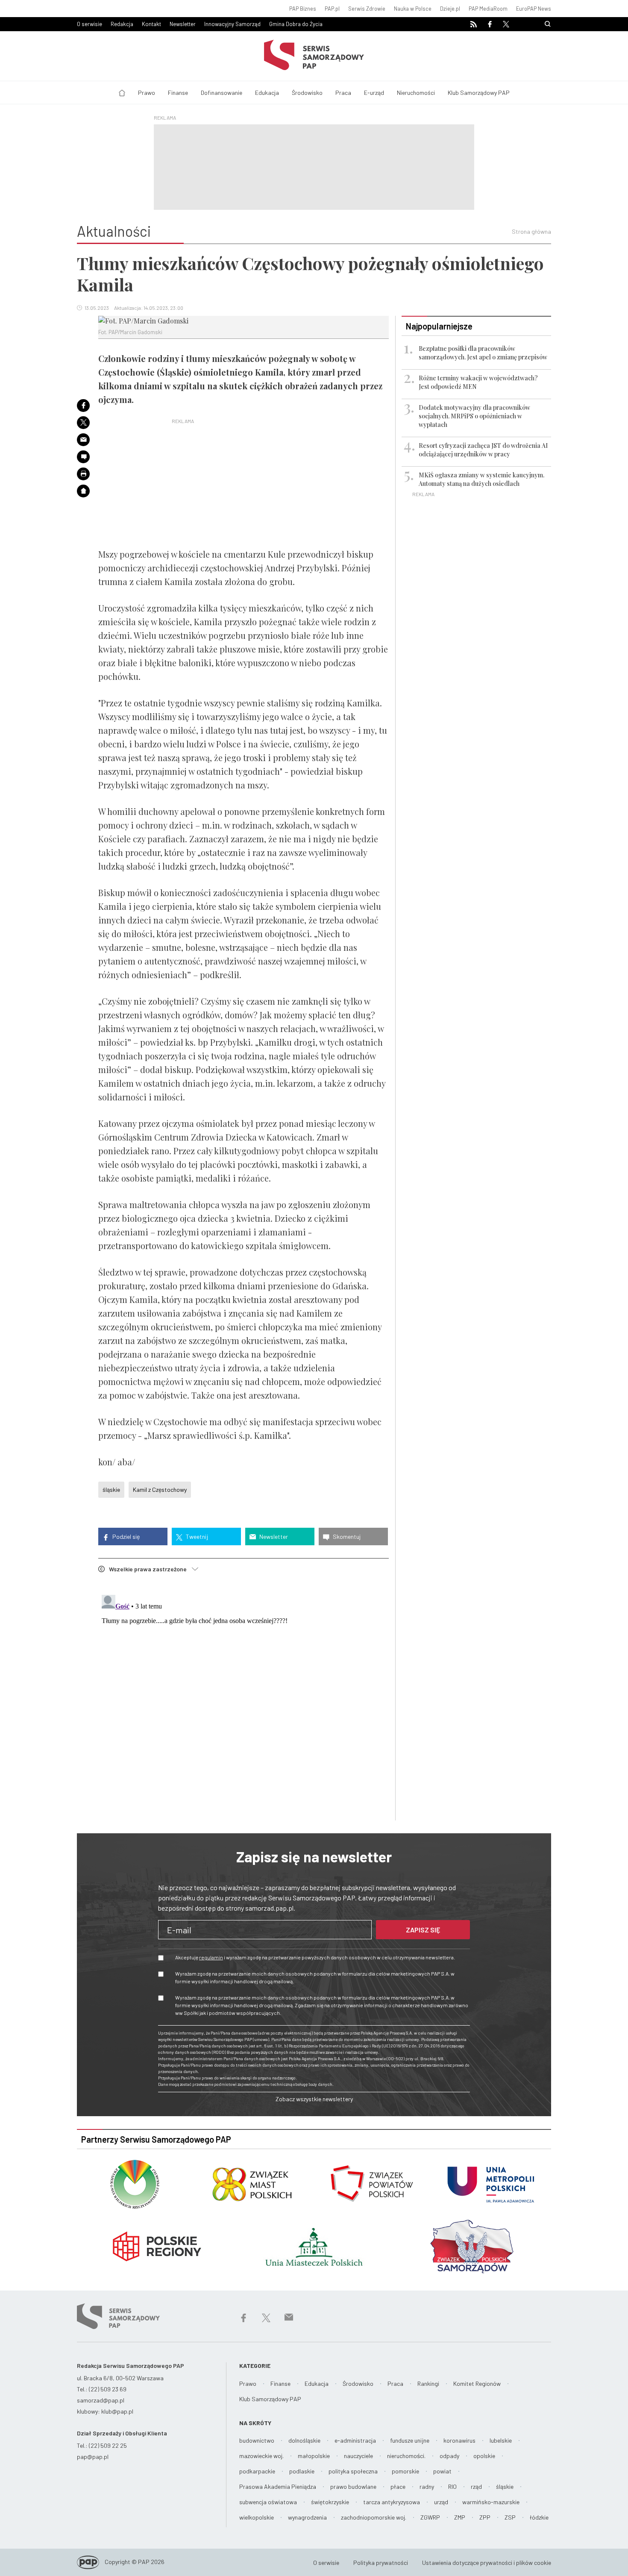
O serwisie (90, 24)
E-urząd (374, 93)
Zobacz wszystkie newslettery (314, 2099)
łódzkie (539, 2517)
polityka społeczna (353, 2471)
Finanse (178, 93)
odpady (449, 2456)
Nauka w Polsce (413, 9)
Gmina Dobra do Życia (296, 24)
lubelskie (501, 2440)
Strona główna (531, 231)
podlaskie (302, 2471)
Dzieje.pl (450, 9)
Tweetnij (196, 1536)
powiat (442, 2471)
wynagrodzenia (307, 2517)
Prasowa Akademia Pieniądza (278, 2486)
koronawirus (459, 2440)
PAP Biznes (303, 9)
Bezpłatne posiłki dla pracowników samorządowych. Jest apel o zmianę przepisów (483, 353)
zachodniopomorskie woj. (374, 2517)
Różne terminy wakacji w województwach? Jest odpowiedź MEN (478, 382)
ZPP (485, 2517)
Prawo (147, 93)
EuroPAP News (534, 9)
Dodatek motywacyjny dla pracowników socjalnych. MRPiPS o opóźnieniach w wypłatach (474, 416)
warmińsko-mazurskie (491, 2502)
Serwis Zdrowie (367, 9)
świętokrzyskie (330, 2502)
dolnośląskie (304, 2440)
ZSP (510, 2517)
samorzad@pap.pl (101, 2400)
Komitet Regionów (477, 2383)
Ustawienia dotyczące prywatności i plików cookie (487, 2563)
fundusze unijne (410, 2440)
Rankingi (428, 2383)
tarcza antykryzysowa (392, 2502)
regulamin (211, 1957)
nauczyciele (358, 2456)
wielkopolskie (257, 2517)
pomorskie (405, 2471)
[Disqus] (244, 1698)
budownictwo (257, 2440)
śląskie (111, 1489)
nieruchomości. (406, 2456)
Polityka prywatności (381, 2563)
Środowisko (307, 93)
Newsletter (183, 24)
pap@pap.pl (93, 2457)
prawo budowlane (353, 2486)
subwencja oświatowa (268, 2502)
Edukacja (267, 93)
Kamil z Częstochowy (160, 1489)
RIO (452, 2486)
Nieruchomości (416, 93)
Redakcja (122, 24)
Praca (343, 93)
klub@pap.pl (117, 2411)
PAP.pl (332, 9)
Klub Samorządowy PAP (479, 93)
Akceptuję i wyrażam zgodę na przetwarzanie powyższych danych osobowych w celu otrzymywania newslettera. (315, 1957)
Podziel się (125, 1536)
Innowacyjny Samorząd (232, 24)
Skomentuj (346, 1536)
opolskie (484, 2456)
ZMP (460, 2517)
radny (427, 2486)
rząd (476, 2486)
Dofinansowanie (222, 93)
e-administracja (355, 2440)
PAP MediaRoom (488, 9)
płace (398, 2486)
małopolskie (314, 2456)
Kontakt (151, 24)
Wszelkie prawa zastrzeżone (150, 1569)
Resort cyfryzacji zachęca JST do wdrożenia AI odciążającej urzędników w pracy (483, 450)
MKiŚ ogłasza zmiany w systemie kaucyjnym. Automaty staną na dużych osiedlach (481, 479)
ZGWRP (430, 2517)
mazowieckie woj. (261, 2456)
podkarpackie (257, 2471)
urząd (441, 2502)
